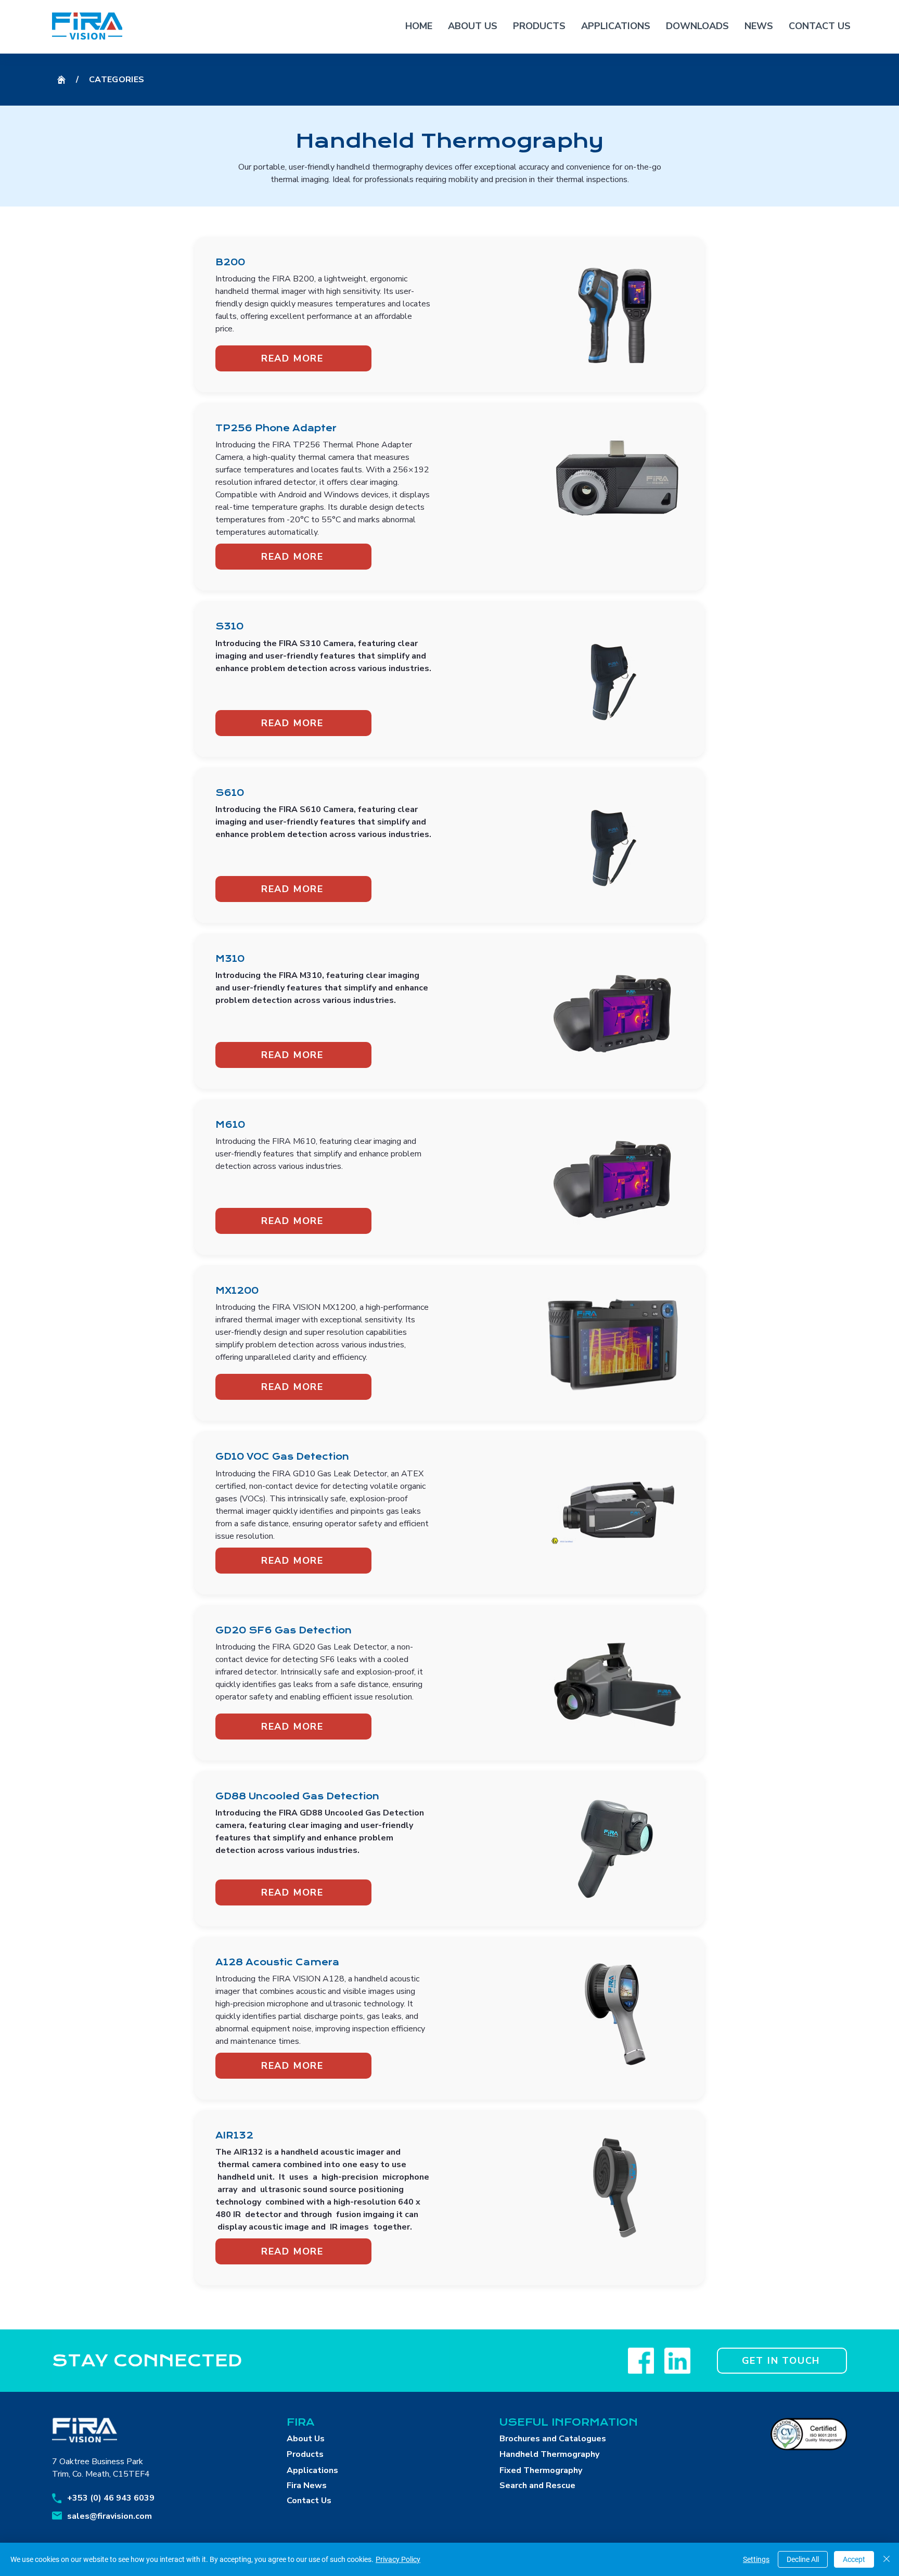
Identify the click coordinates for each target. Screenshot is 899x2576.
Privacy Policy (398, 2559)
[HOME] (61, 80)
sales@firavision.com (110, 2516)
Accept (854, 2559)
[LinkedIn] (677, 2361)
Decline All (803, 2559)
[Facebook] (641, 2361)
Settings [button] (756, 2559)
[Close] (887, 2559)
